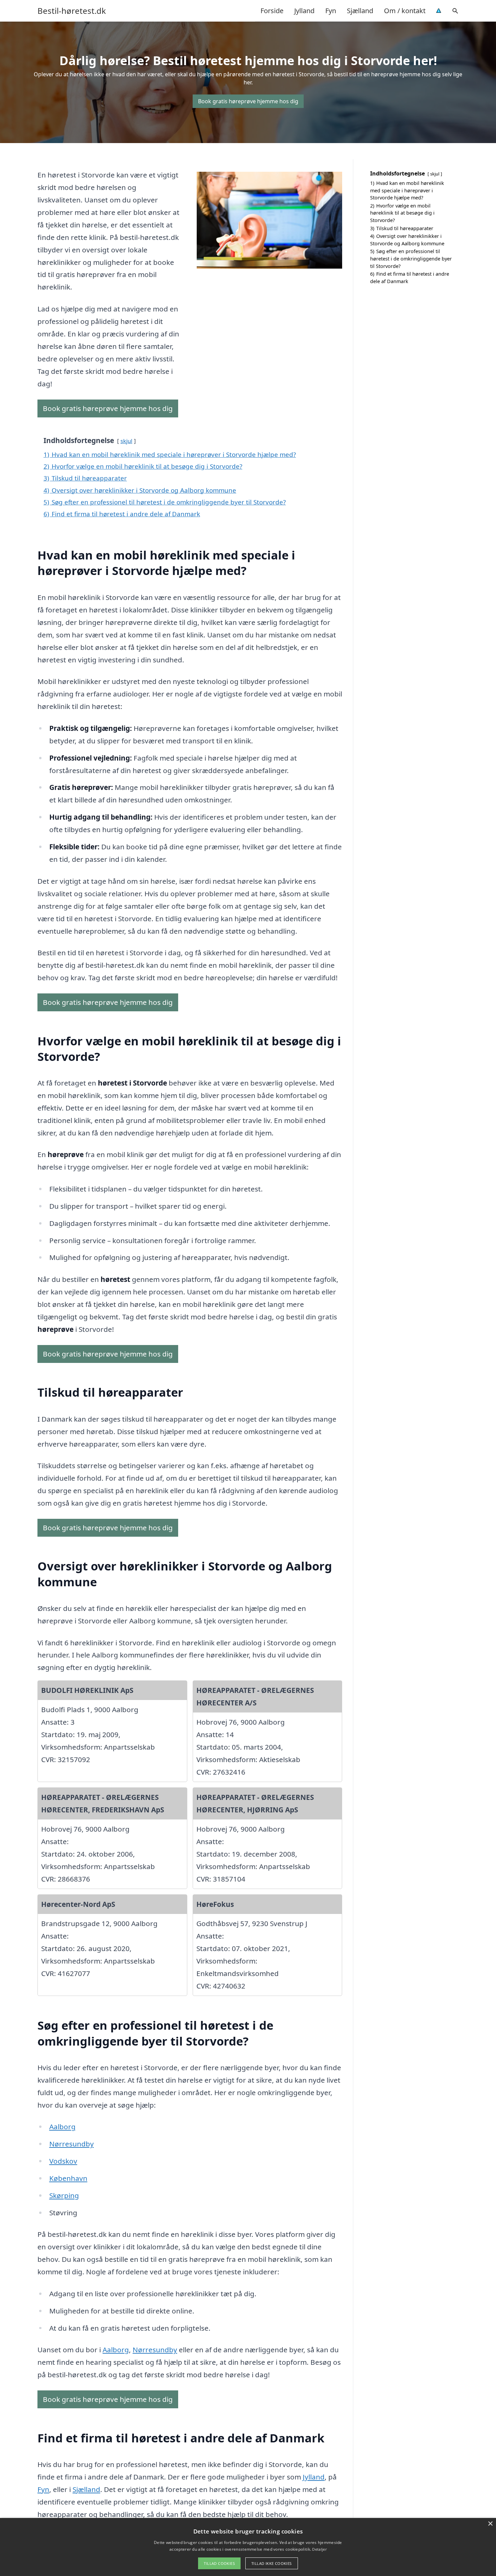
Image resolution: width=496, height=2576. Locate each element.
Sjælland (360, 11)
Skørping (64, 2195)
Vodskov (63, 2161)
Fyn (331, 11)
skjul (126, 441)
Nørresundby (72, 2144)
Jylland (304, 11)
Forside (272, 11)
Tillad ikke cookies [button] (272, 2563)
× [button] (490, 2524)
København (68, 2178)
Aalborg (62, 2127)
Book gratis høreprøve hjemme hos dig (248, 101)
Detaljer (319, 2549)
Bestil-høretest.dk (72, 11)
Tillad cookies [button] (219, 2563)
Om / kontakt (405, 11)
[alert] (248, 2547)
